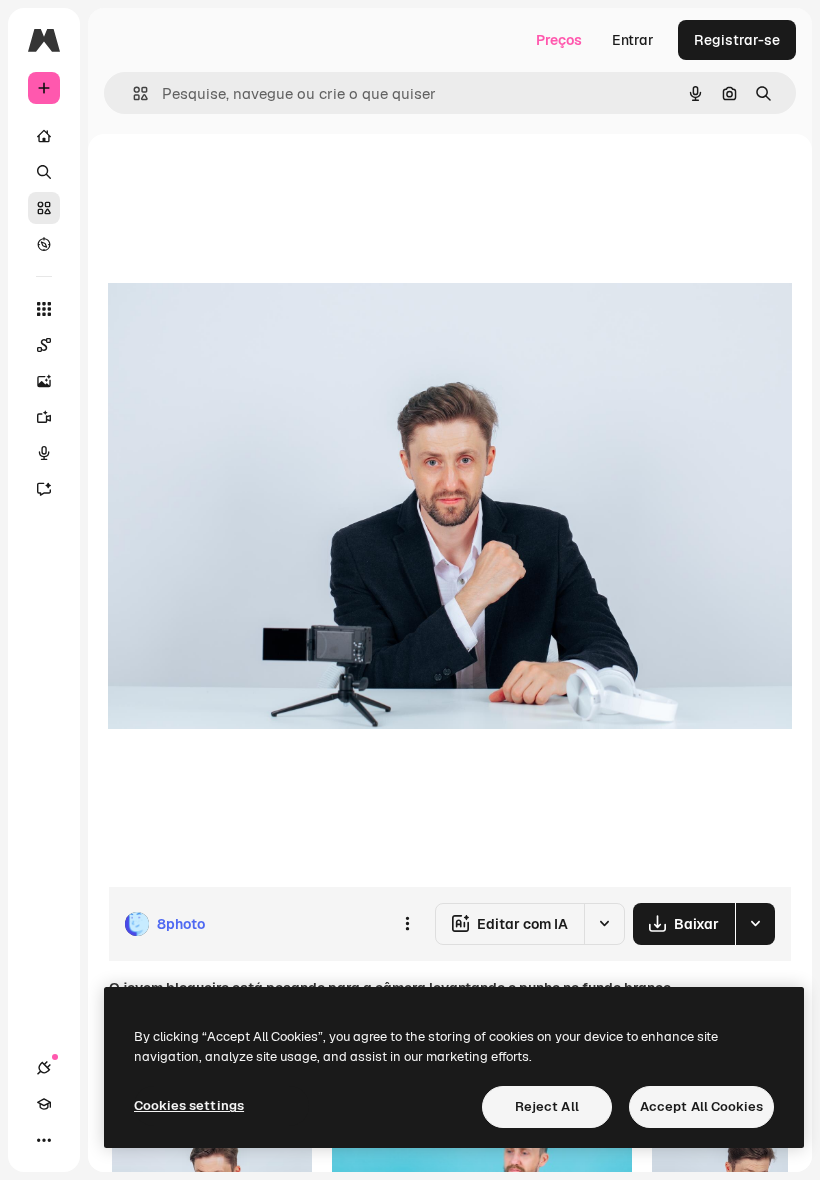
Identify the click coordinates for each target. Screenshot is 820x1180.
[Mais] (44, 1140)
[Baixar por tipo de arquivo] (755, 924)
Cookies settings (189, 1105)
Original (236, 179)
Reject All (547, 1106)
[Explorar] (44, 244)
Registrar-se (737, 40)
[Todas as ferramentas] (44, 309)
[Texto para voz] (44, 453)
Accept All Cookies (701, 1106)
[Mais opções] (407, 924)
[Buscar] (44, 172)
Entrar (633, 40)
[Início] (44, 136)
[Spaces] (44, 345)
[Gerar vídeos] (44, 417)
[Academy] (44, 1104)
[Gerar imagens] (44, 381)
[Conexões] (44, 1068)
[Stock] (44, 208)
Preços (559, 40)
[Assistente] (44, 489)
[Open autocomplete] (132, 93)
